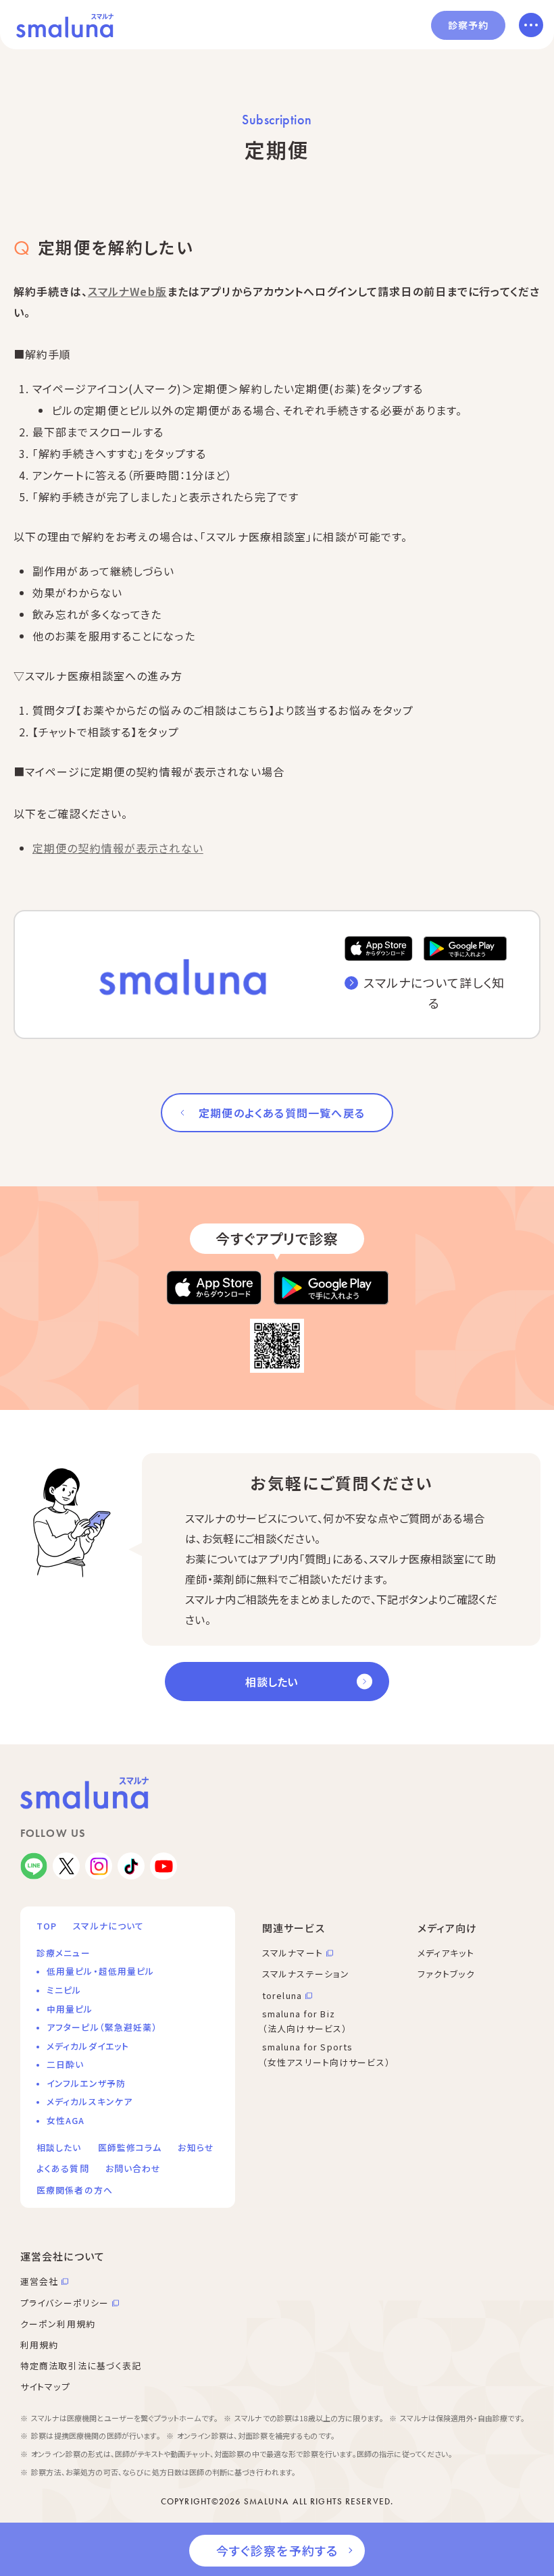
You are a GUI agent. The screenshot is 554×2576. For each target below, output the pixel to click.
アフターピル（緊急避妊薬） (102, 2027)
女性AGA (66, 2120)
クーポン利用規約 (58, 2324)
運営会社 (39, 2281)
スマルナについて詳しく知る (434, 993)
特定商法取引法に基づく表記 (81, 2366)
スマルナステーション (306, 1974)
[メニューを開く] (531, 25)
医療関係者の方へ (75, 2190)
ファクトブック (446, 1974)
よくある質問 (63, 2168)
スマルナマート (293, 1953)
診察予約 (468, 25)
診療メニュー (64, 1953)
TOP (47, 1926)
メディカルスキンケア (90, 2101)
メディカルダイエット (88, 2046)
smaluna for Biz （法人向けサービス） (305, 2021)
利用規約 (39, 2345)
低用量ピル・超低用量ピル (100, 1971)
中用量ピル (70, 2009)
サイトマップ (45, 2386)
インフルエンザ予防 (86, 2083)
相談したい (272, 1682)
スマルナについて (108, 1926)
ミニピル (64, 1990)
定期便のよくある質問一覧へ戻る (282, 1113)
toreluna (282, 1995)
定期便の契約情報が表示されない (118, 848)
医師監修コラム (130, 2147)
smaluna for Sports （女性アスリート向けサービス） (326, 2054)
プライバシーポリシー (65, 2303)
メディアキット (446, 1953)
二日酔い (65, 2064)
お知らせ (196, 2147)
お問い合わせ (133, 2168)
